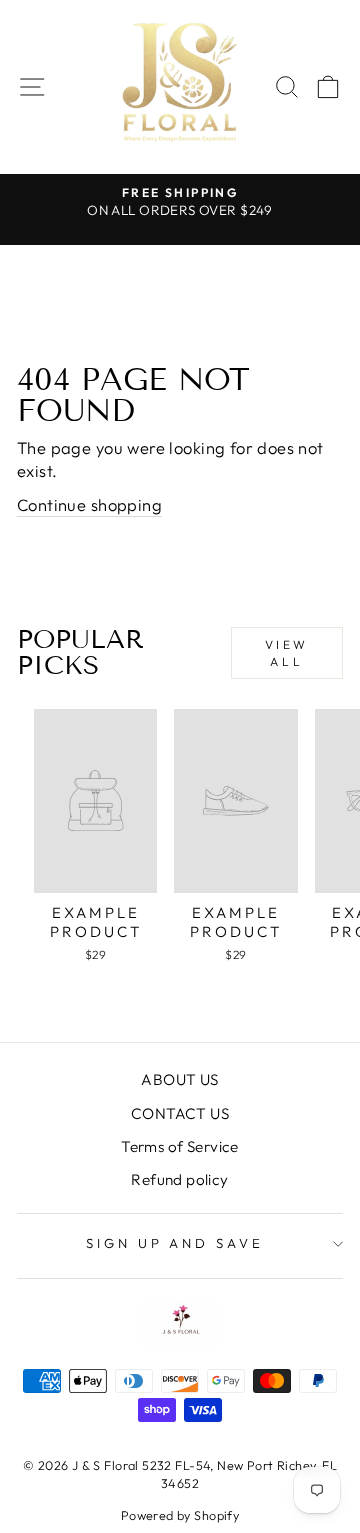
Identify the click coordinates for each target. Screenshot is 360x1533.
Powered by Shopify (180, 1515)
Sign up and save (175, 1243)
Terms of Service (180, 1146)
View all (287, 653)
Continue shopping (89, 504)
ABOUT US (179, 1079)
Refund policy (179, 1179)
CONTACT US (180, 1113)
